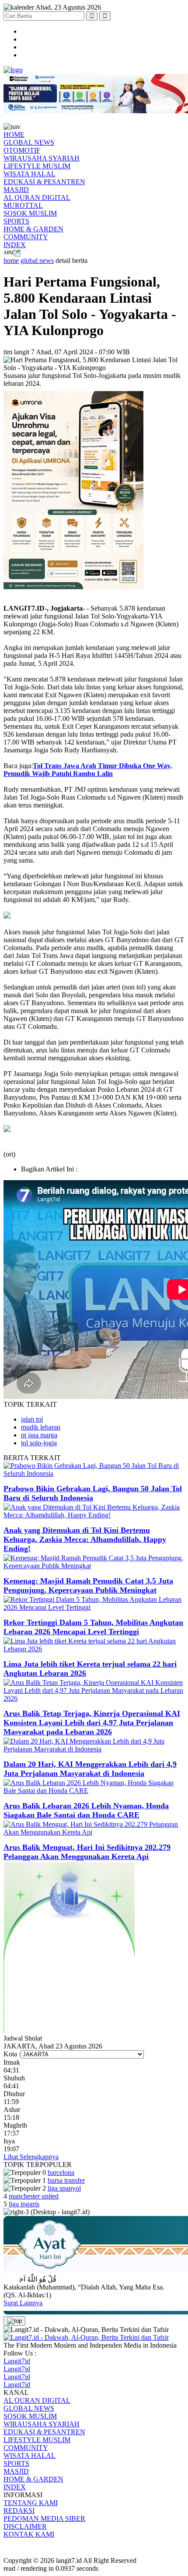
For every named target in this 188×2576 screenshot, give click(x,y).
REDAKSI (19, 2511)
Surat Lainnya (23, 2303)
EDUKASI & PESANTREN (44, 182)
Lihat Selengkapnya (31, 2157)
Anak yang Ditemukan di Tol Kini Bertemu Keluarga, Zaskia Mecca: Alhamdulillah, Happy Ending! (85, 1539)
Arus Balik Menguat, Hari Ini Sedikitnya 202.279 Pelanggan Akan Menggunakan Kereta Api (87, 1852)
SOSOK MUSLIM (30, 213)
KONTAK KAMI (29, 2534)
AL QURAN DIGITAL (37, 197)
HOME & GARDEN (33, 229)
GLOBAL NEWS (29, 142)
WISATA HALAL (30, 174)
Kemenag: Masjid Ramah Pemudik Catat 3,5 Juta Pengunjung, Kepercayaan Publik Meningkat (88, 1585)
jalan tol (32, 1419)
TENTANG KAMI (31, 2503)
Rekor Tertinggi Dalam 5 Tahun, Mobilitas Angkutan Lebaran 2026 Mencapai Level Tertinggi (93, 1627)
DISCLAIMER (25, 2526)
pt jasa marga (39, 1435)
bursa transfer (66, 2180)
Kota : (12, 2054)
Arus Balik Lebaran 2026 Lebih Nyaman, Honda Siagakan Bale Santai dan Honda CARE (86, 1810)
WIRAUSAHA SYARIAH (42, 158)
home (11, 260)
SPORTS (16, 221)
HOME (14, 135)
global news (37, 260)
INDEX (15, 245)
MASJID (16, 190)
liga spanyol (64, 2188)
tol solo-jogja (39, 1443)
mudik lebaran (41, 1427)
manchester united (34, 2196)
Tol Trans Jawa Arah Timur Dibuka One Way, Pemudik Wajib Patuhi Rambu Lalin (88, 770)
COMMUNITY (26, 237)
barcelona (61, 2172)
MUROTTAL (23, 205)
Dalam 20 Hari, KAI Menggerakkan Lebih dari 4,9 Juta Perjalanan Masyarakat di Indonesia (90, 1769)
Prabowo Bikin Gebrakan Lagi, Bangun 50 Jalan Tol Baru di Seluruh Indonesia (93, 1493)
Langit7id (17, 2361)
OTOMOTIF (22, 150)
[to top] (14, 2321)
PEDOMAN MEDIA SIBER (44, 2518)
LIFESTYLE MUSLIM (37, 166)
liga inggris (24, 2204)
